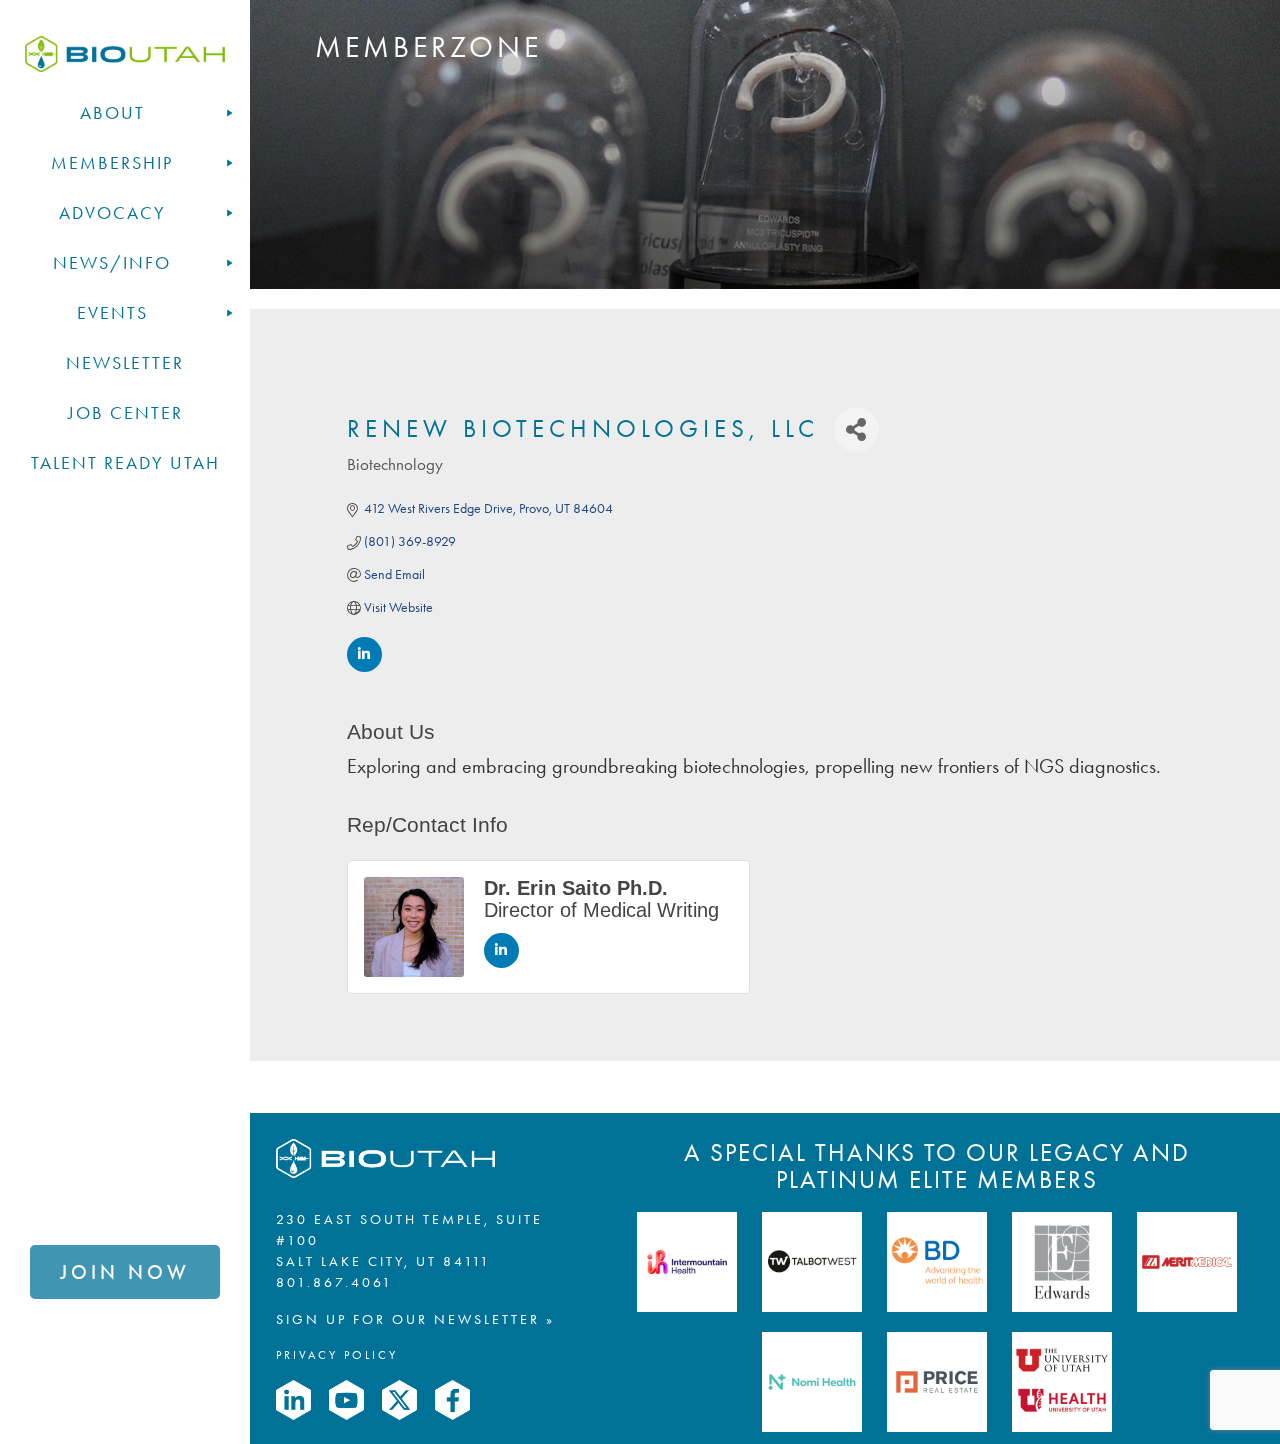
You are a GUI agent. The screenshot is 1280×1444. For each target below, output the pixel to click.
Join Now (125, 1272)
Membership (112, 163)
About (112, 113)
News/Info (112, 263)
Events (112, 313)
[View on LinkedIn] (364, 667)
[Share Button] (856, 429)
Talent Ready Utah (125, 463)
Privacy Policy (337, 1355)
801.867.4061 (334, 1282)
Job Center (125, 413)
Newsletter (125, 363)
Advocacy (112, 213)
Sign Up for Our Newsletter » (415, 1319)
